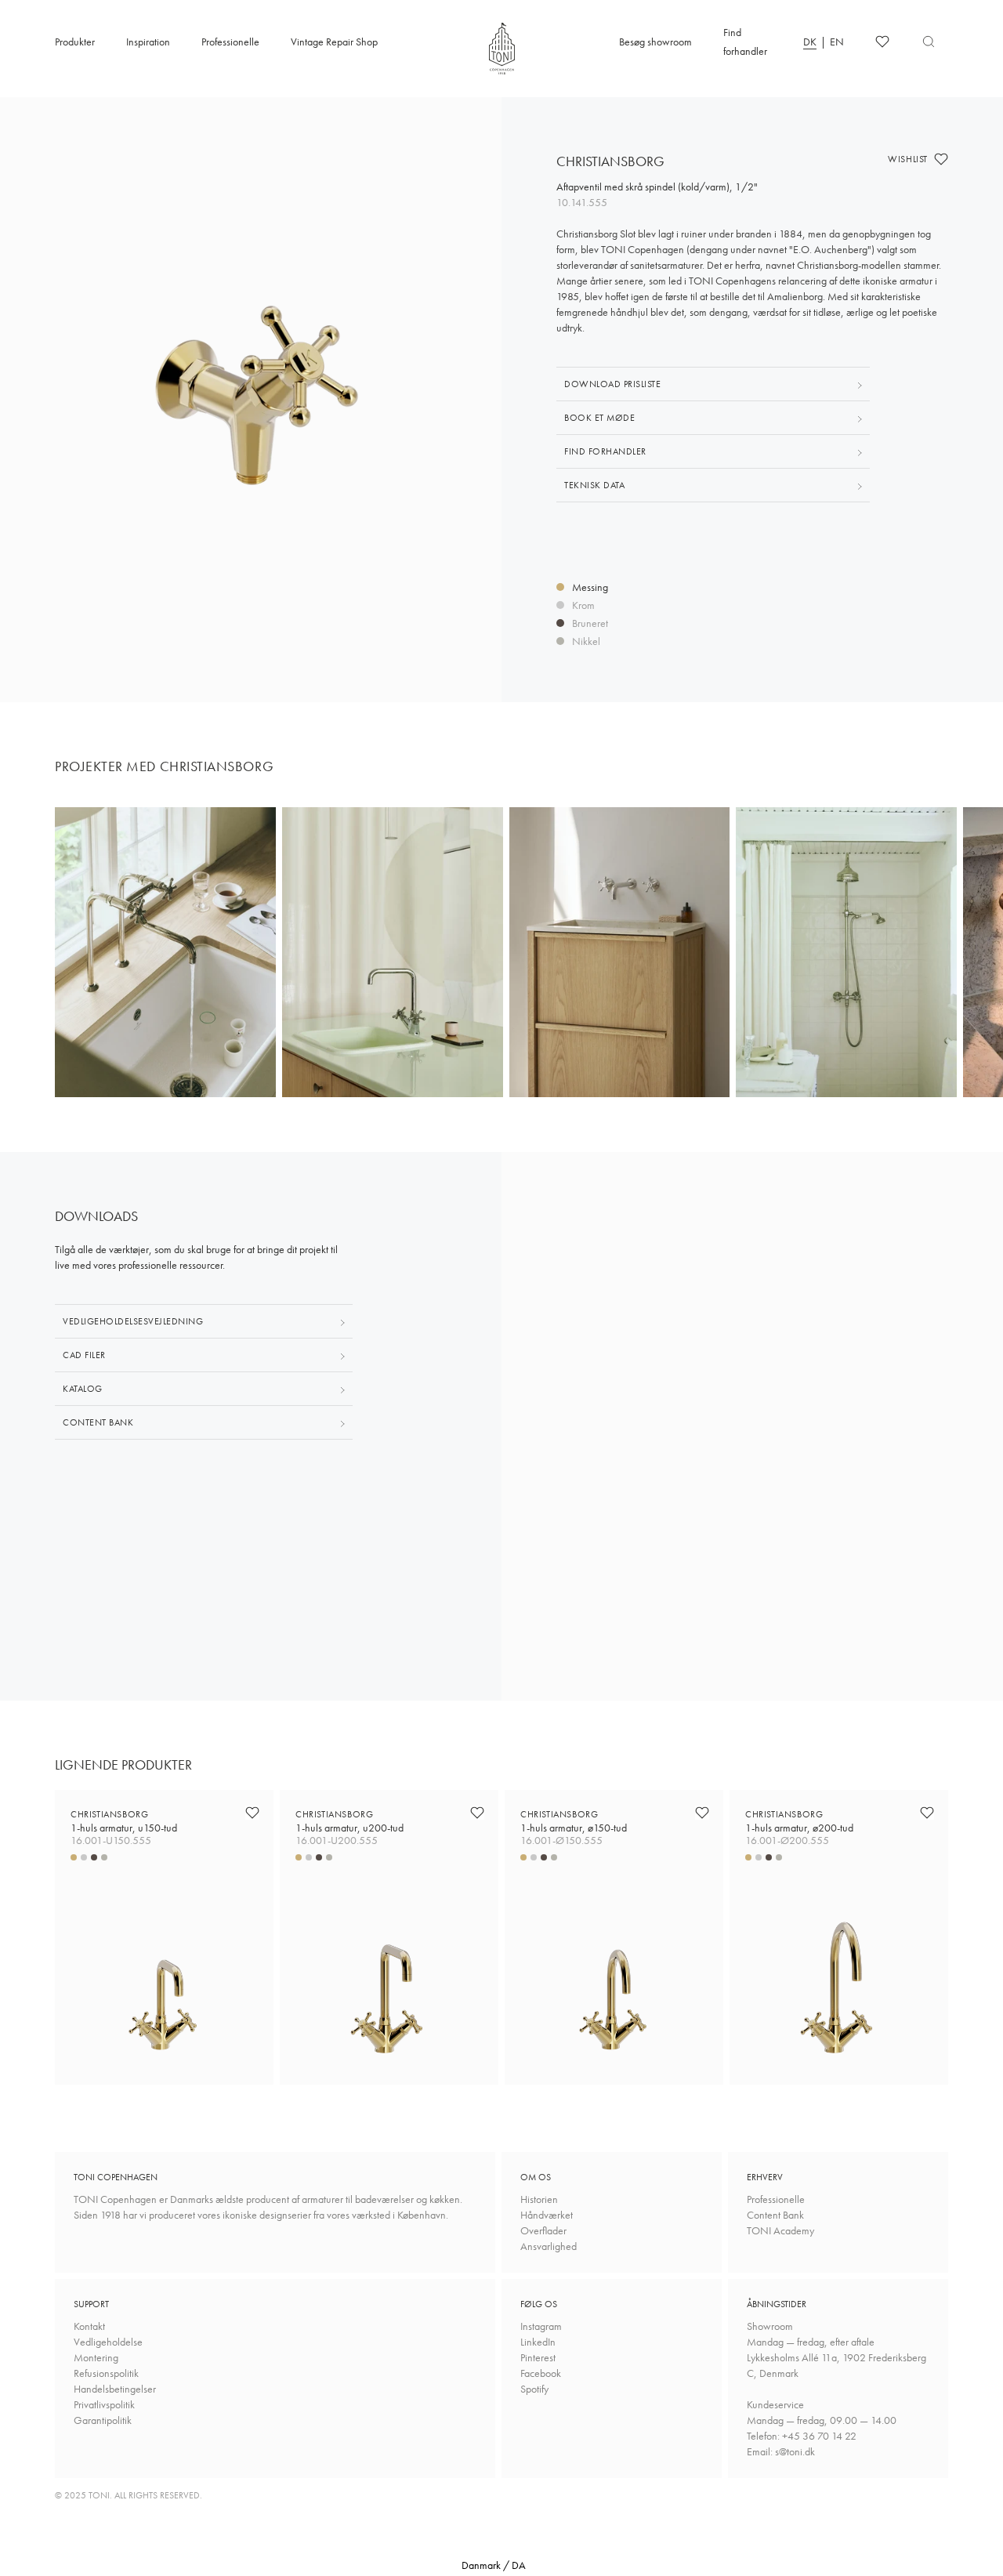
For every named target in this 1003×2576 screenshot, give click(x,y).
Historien (539, 2199)
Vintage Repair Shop (334, 42)
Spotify (534, 2389)
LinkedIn (538, 2342)
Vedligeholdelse (108, 2342)
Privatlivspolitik (104, 2404)
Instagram (541, 2326)
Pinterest (538, 2357)
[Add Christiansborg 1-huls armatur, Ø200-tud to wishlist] (927, 1813)
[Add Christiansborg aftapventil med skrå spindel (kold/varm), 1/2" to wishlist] (941, 159)
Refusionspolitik (106, 2373)
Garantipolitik (103, 2420)
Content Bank (775, 2215)
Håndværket (547, 2215)
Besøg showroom (655, 42)
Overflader (543, 2230)
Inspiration (148, 42)
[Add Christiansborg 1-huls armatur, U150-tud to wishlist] (252, 1813)
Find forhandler (745, 42)
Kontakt (89, 2326)
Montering (96, 2357)
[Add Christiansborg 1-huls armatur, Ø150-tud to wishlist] (702, 1813)
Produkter (75, 42)
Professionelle (230, 42)
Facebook (541, 2373)
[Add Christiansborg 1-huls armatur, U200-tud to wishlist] (477, 1813)
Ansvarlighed (549, 2246)
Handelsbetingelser (115, 2389)
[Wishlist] (882, 42)
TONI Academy (780, 2230)
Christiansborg (124, 1821)
